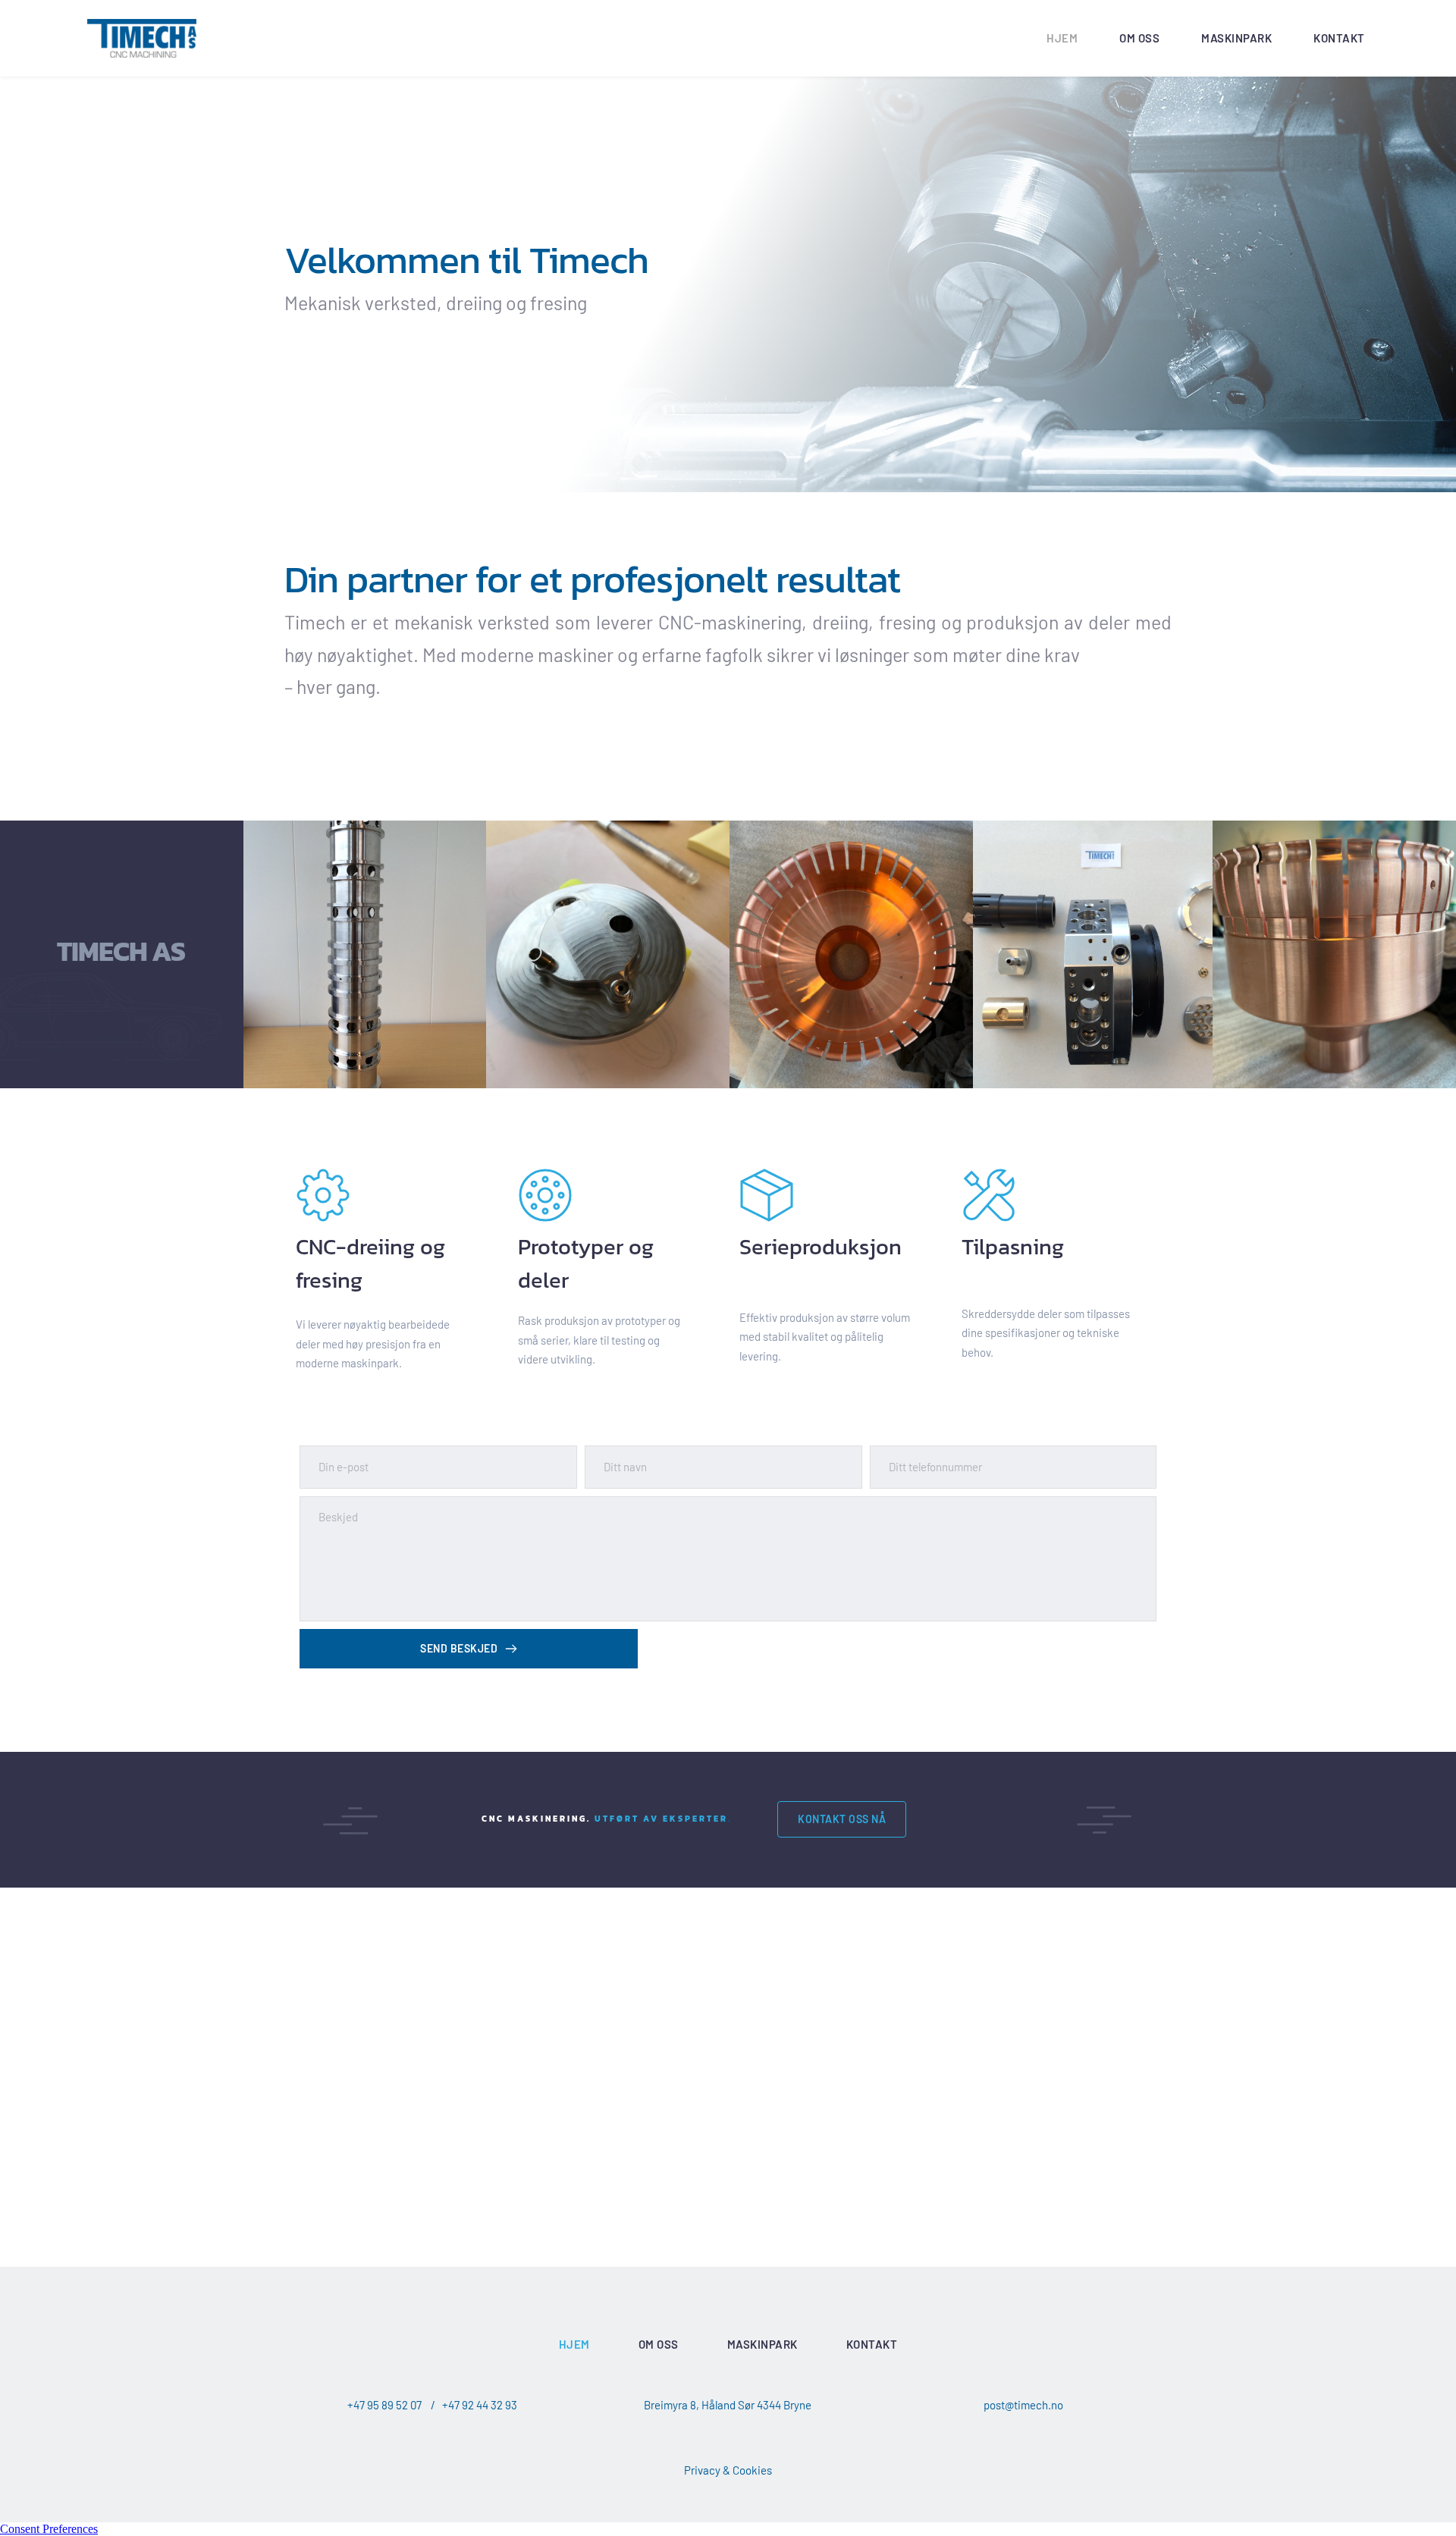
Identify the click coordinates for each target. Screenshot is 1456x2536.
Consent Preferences (49, 2529)
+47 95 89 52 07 (384, 2405)
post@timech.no (1023, 2405)
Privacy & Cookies (728, 2470)
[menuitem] (1062, 39)
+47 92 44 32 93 (480, 2405)
